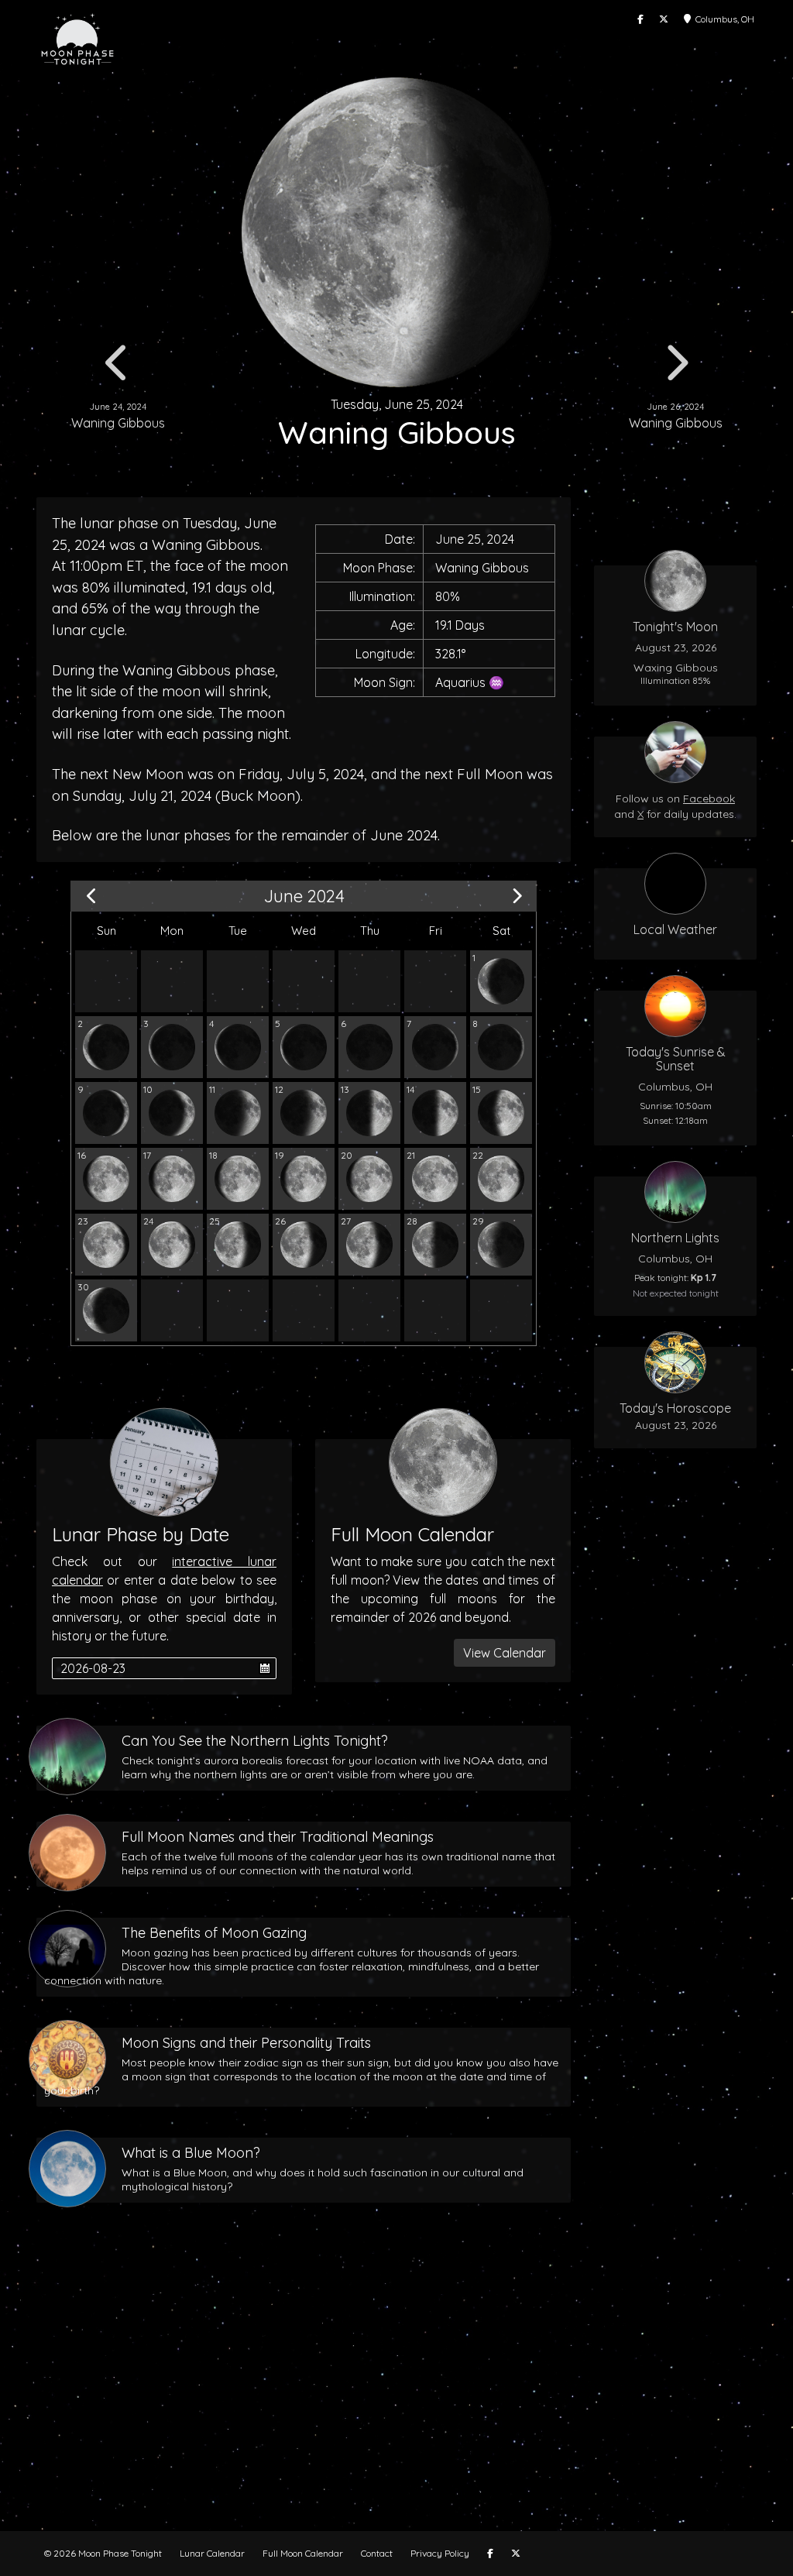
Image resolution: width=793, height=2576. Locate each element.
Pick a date (265, 1668)
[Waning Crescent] (501, 981)
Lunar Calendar (212, 2553)
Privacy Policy (440, 2553)
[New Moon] (369, 1047)
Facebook (709, 799)
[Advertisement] (396, 2392)
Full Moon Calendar (303, 2553)
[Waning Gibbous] (501, 1179)
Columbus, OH (723, 19)
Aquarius (460, 682)
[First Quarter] (369, 1113)
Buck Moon (258, 796)
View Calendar (505, 1653)
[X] (664, 19)
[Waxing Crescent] (435, 1047)
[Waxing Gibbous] (501, 1113)
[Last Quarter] (435, 1245)
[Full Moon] (435, 1179)
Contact (377, 2553)
